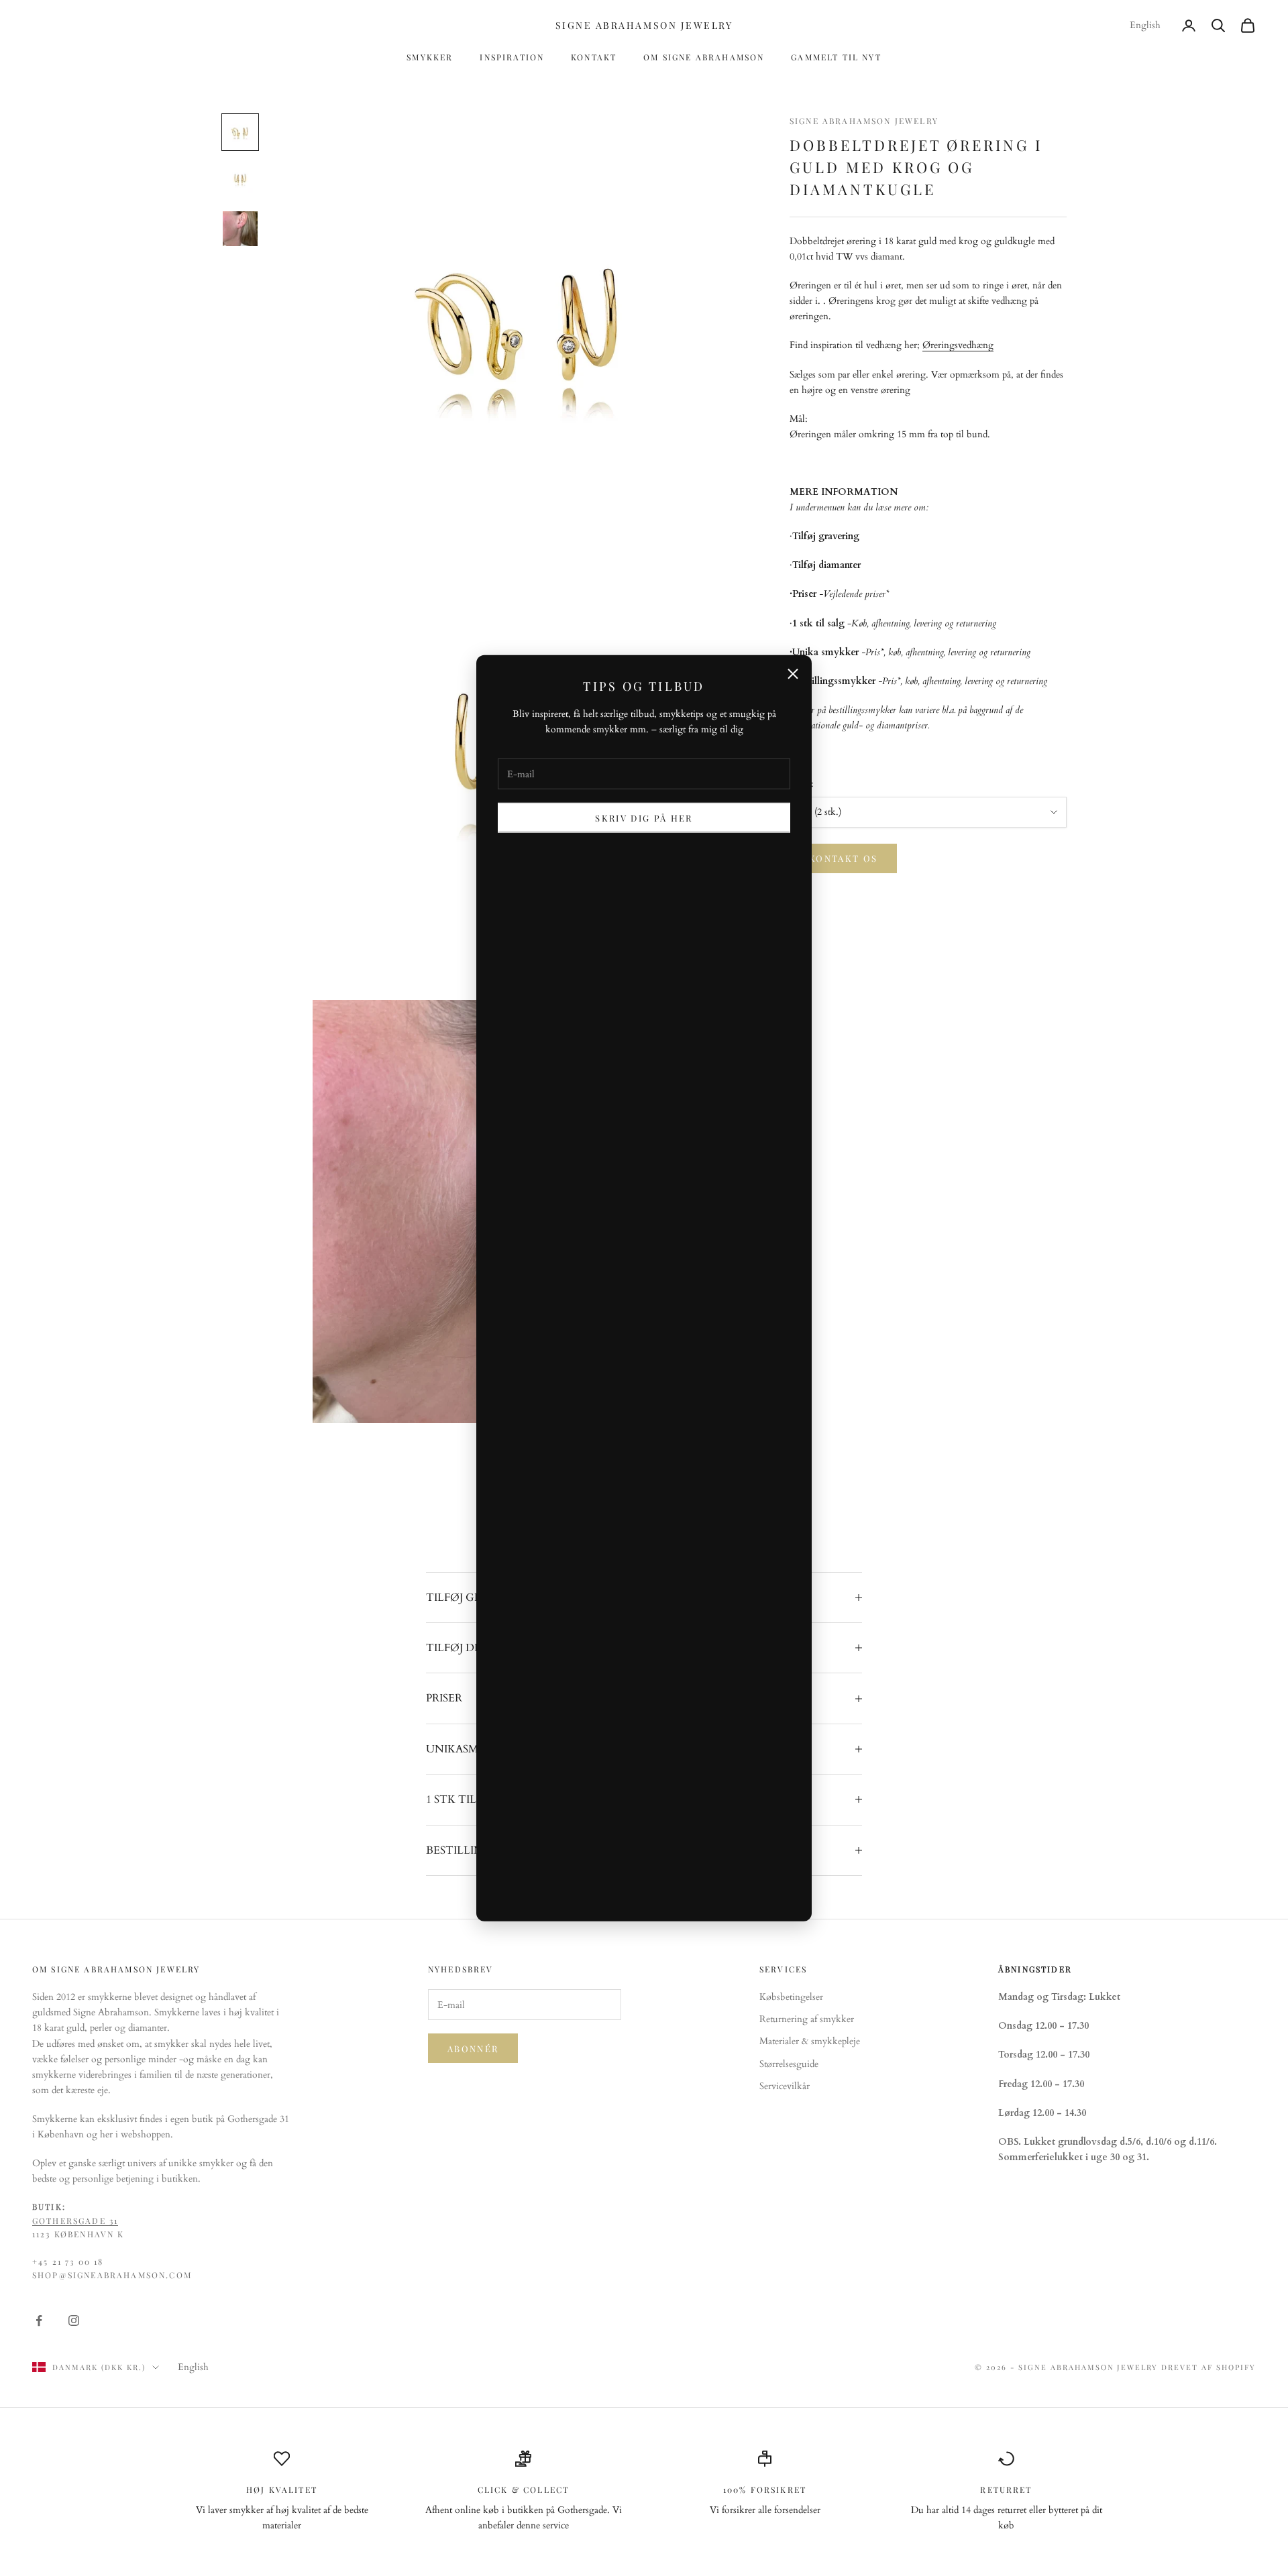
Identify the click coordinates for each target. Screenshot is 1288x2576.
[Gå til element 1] (240, 132)
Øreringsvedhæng (958, 346)
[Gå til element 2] (240, 180)
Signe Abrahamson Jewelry (864, 121)
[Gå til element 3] (240, 229)
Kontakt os (843, 859)
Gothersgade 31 (75, 2221)
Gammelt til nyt (836, 57)
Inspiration (512, 57)
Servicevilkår (785, 2086)
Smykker (430, 57)
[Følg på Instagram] (74, 2320)
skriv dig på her (644, 818)
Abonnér (473, 2049)
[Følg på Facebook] (39, 2320)
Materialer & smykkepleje (810, 2041)
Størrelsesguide (789, 2064)
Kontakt (594, 57)
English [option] (1145, 25)
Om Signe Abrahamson (704, 57)
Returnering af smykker (807, 2019)
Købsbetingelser (791, 1997)
